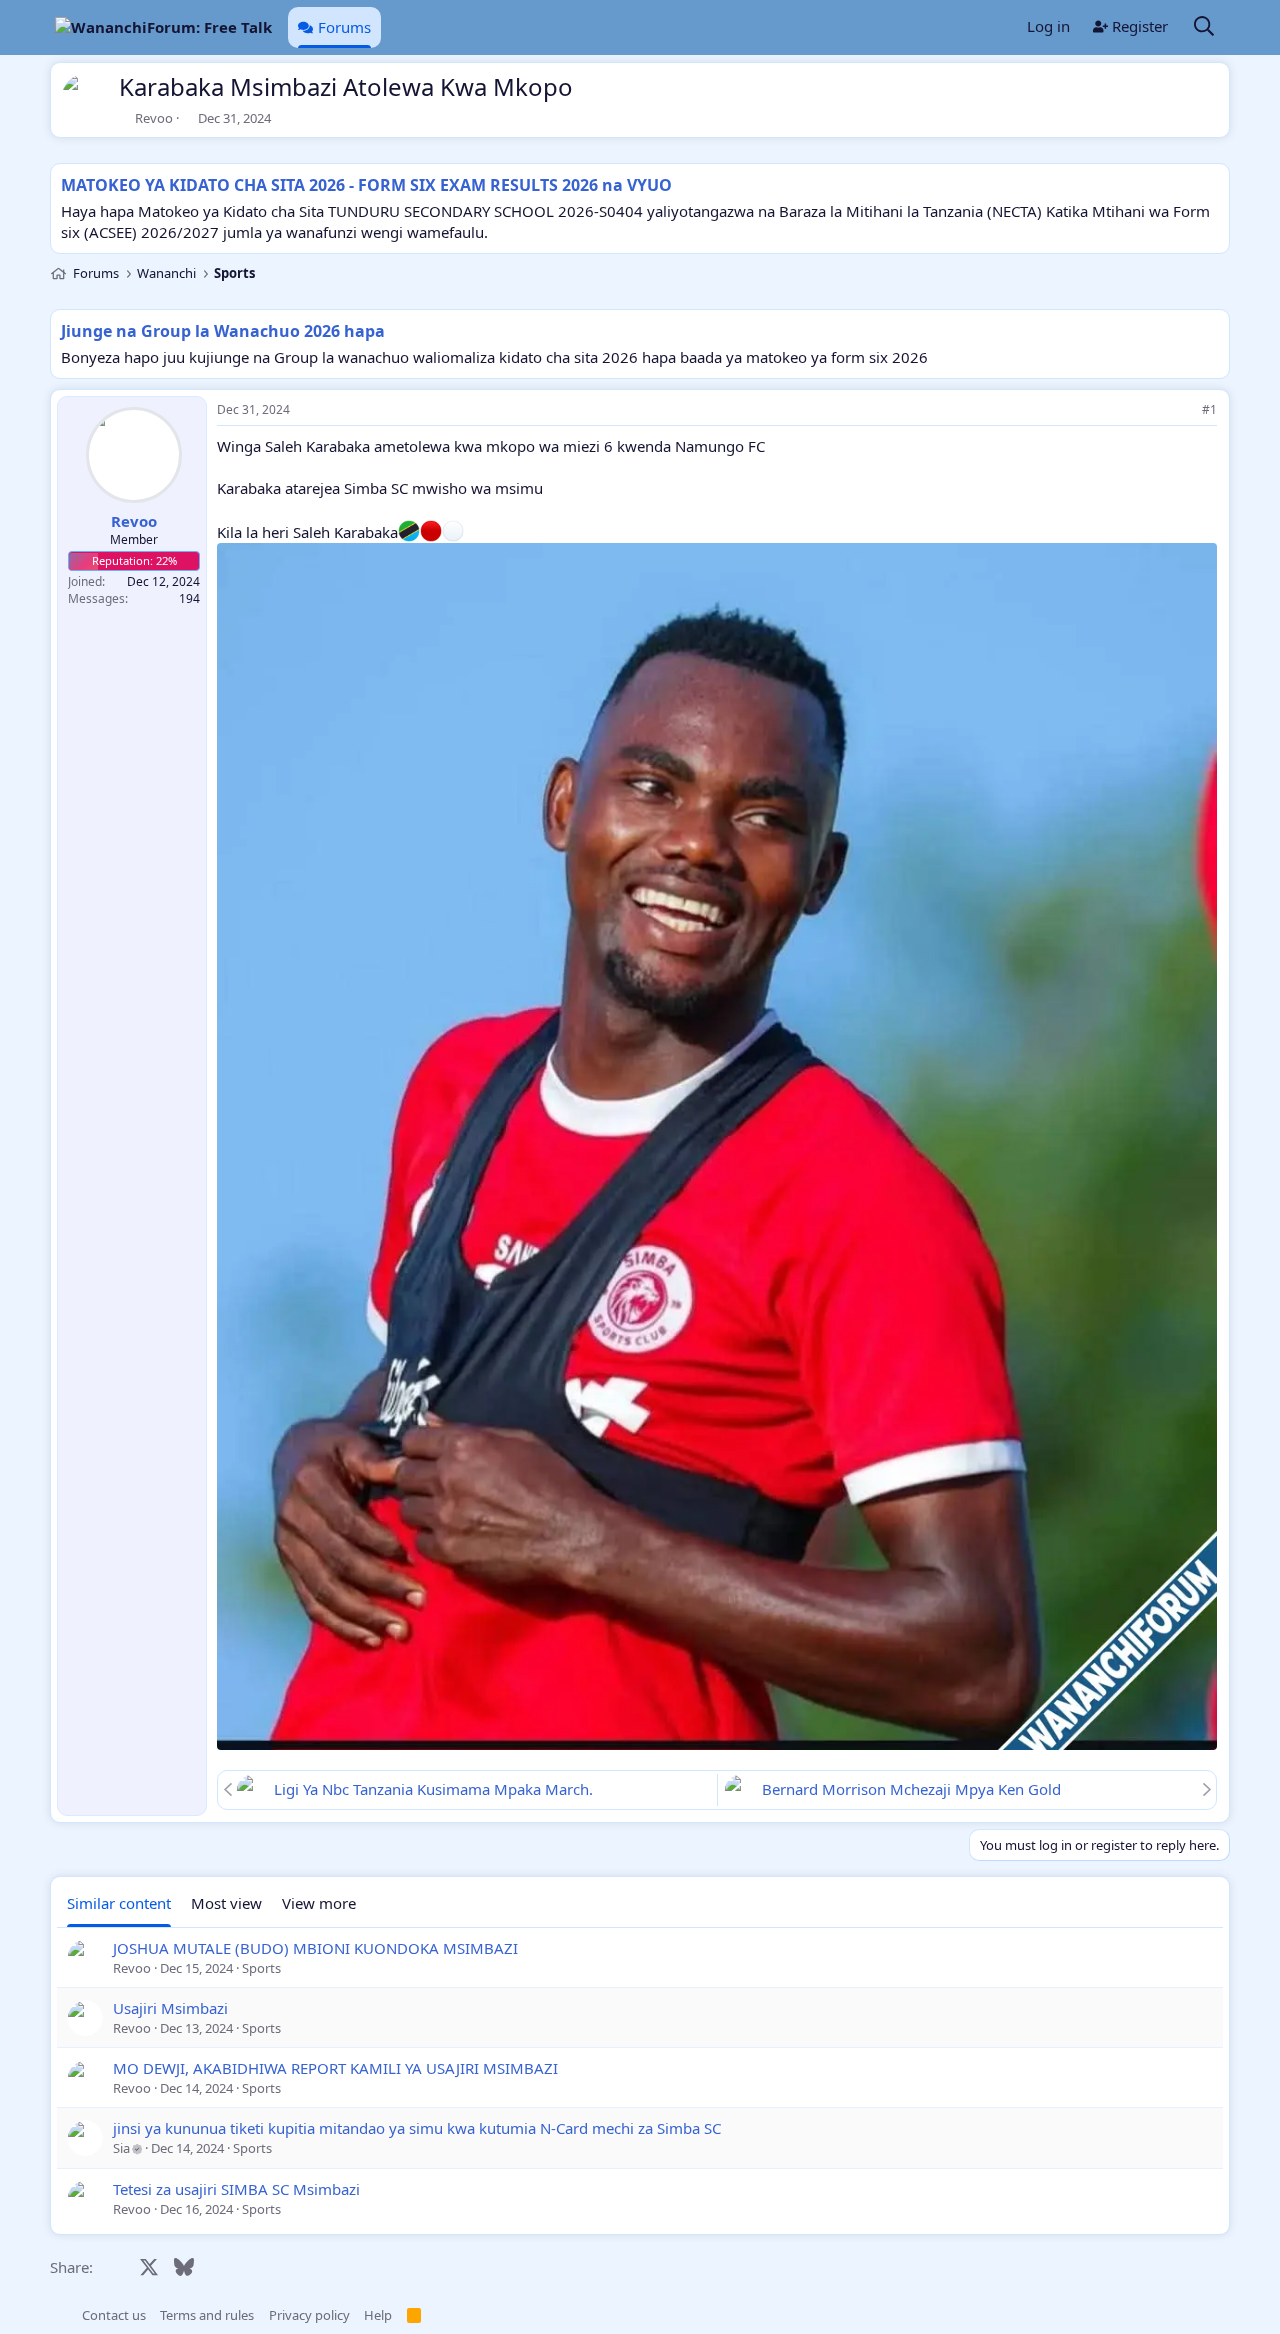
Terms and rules (207, 2315)
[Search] (1204, 27)
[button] (60, 2315)
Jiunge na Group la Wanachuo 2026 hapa (223, 331)
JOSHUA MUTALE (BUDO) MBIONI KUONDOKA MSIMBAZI (315, 1948)
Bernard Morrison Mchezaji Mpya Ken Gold (911, 1789)
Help (378, 2315)
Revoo (154, 118)
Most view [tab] (226, 1903)
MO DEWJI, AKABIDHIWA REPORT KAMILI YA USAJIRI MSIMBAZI (335, 2068)
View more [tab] (319, 1903)
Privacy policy (309, 2315)
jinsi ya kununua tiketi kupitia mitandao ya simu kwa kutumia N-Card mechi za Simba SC (417, 2128)
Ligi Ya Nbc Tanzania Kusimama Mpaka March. (433, 1789)
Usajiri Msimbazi (170, 2008)
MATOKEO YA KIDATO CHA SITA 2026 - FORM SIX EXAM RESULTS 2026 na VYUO (366, 185)
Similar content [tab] (119, 1903)
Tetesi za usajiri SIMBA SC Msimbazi (236, 2189)
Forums (344, 27)
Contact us (114, 2315)
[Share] (1182, 410)
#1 (1209, 409)
